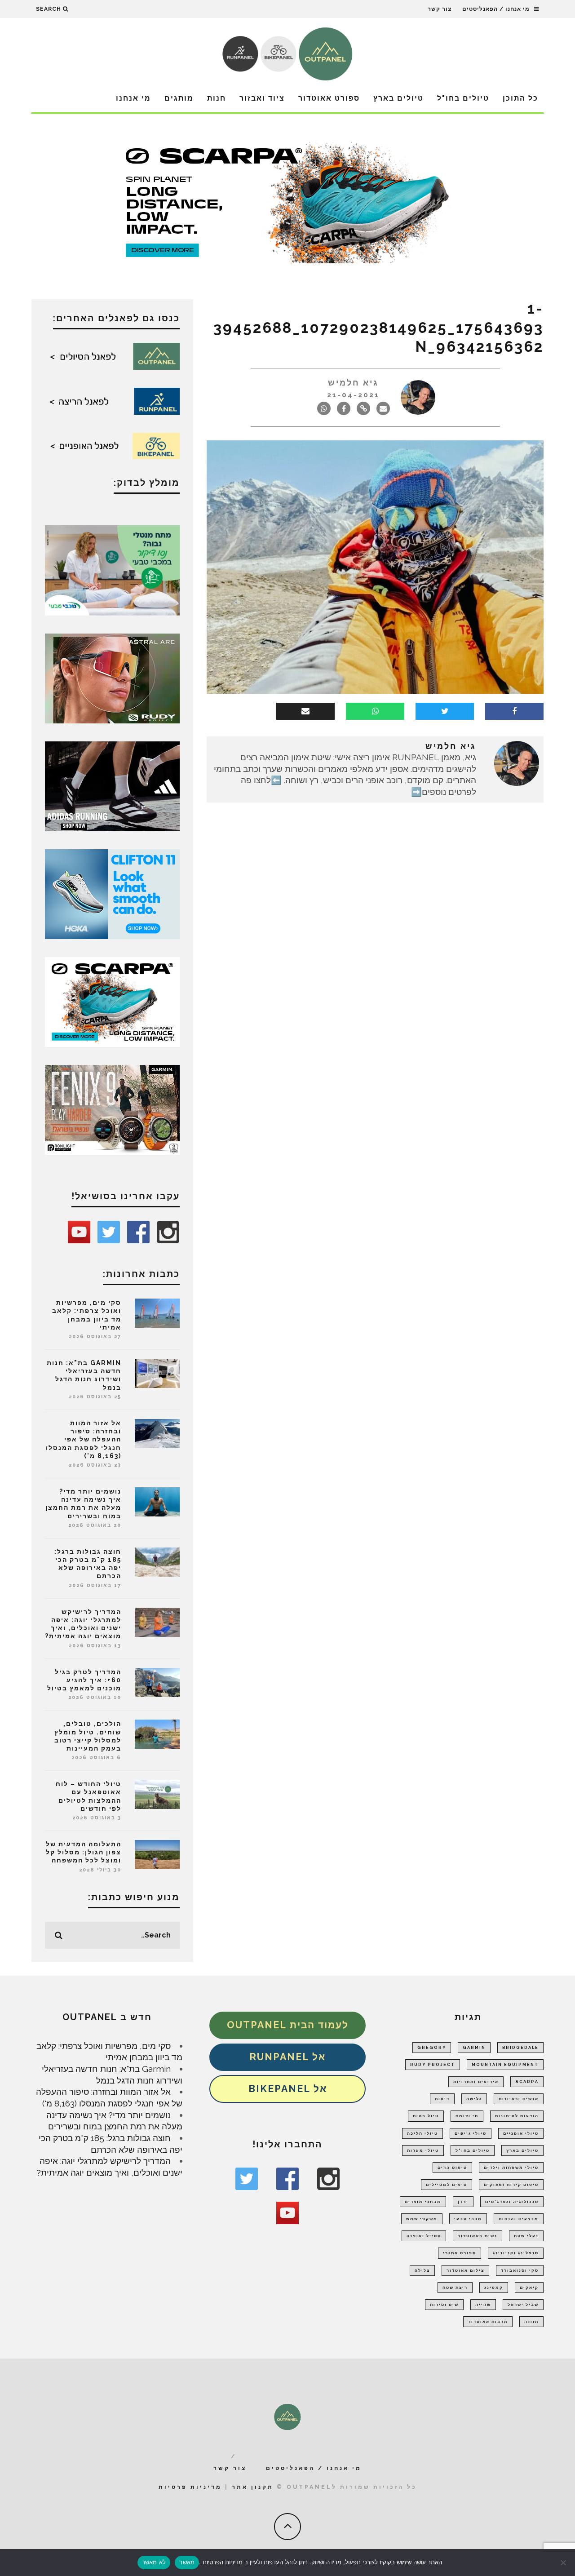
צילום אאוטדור (465, 2270)
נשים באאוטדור (478, 2236)
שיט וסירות (444, 2305)
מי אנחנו (133, 98)
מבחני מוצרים (423, 2202)
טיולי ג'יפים (471, 2133)
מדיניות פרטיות (190, 2487)
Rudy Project (433, 2065)
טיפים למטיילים (447, 2185)
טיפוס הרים (452, 2168)
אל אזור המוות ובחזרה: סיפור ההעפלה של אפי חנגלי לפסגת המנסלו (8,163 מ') (84, 1439)
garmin (474, 2048)
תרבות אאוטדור (488, 2322)
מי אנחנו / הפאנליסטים (496, 9)
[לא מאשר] (564, 2563)
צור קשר (440, 9)
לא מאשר (154, 2562)
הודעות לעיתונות (517, 2116)
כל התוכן (520, 98)
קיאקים (529, 2288)
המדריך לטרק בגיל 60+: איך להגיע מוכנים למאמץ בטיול (84, 1680)
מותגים (179, 98)
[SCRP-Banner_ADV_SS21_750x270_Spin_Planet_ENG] (287, 202)
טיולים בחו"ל (463, 98)
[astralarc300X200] (112, 678)
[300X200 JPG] (112, 785)
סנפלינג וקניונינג (516, 2253)
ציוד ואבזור (262, 98)
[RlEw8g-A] (112, 1109)
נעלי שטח (526, 2236)
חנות (217, 98)
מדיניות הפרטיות (222, 2562)
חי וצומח (467, 2116)
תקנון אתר (253, 2487)
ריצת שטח (455, 2288)
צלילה (422, 2270)
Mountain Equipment (505, 2065)
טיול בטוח (426, 2116)
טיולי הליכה (422, 2133)
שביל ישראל (523, 2305)
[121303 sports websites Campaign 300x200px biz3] (112, 569)
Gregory (432, 2048)
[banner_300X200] (112, 893)
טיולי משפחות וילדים (511, 2168)
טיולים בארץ (398, 98)
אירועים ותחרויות (476, 2082)
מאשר (187, 2562)
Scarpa (527, 2082)
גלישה (474, 2099)
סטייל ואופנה (424, 2236)
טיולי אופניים (521, 2133)
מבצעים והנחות (519, 2219)
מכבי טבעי (468, 2219)
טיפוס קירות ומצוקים (511, 2185)
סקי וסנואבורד (520, 2270)
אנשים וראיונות (519, 2099)
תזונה (531, 2322)
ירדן (463, 2202)
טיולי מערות (423, 2150)
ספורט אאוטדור (329, 98)
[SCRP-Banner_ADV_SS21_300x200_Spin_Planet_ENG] (112, 1001)
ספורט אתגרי (460, 2253)
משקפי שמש (422, 2219)
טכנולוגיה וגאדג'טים (512, 2202)
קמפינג (494, 2288)
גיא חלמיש (353, 383)
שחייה (483, 2305)
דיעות (442, 2099)
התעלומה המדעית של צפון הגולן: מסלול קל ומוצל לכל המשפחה (84, 1852)
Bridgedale (520, 2048)
